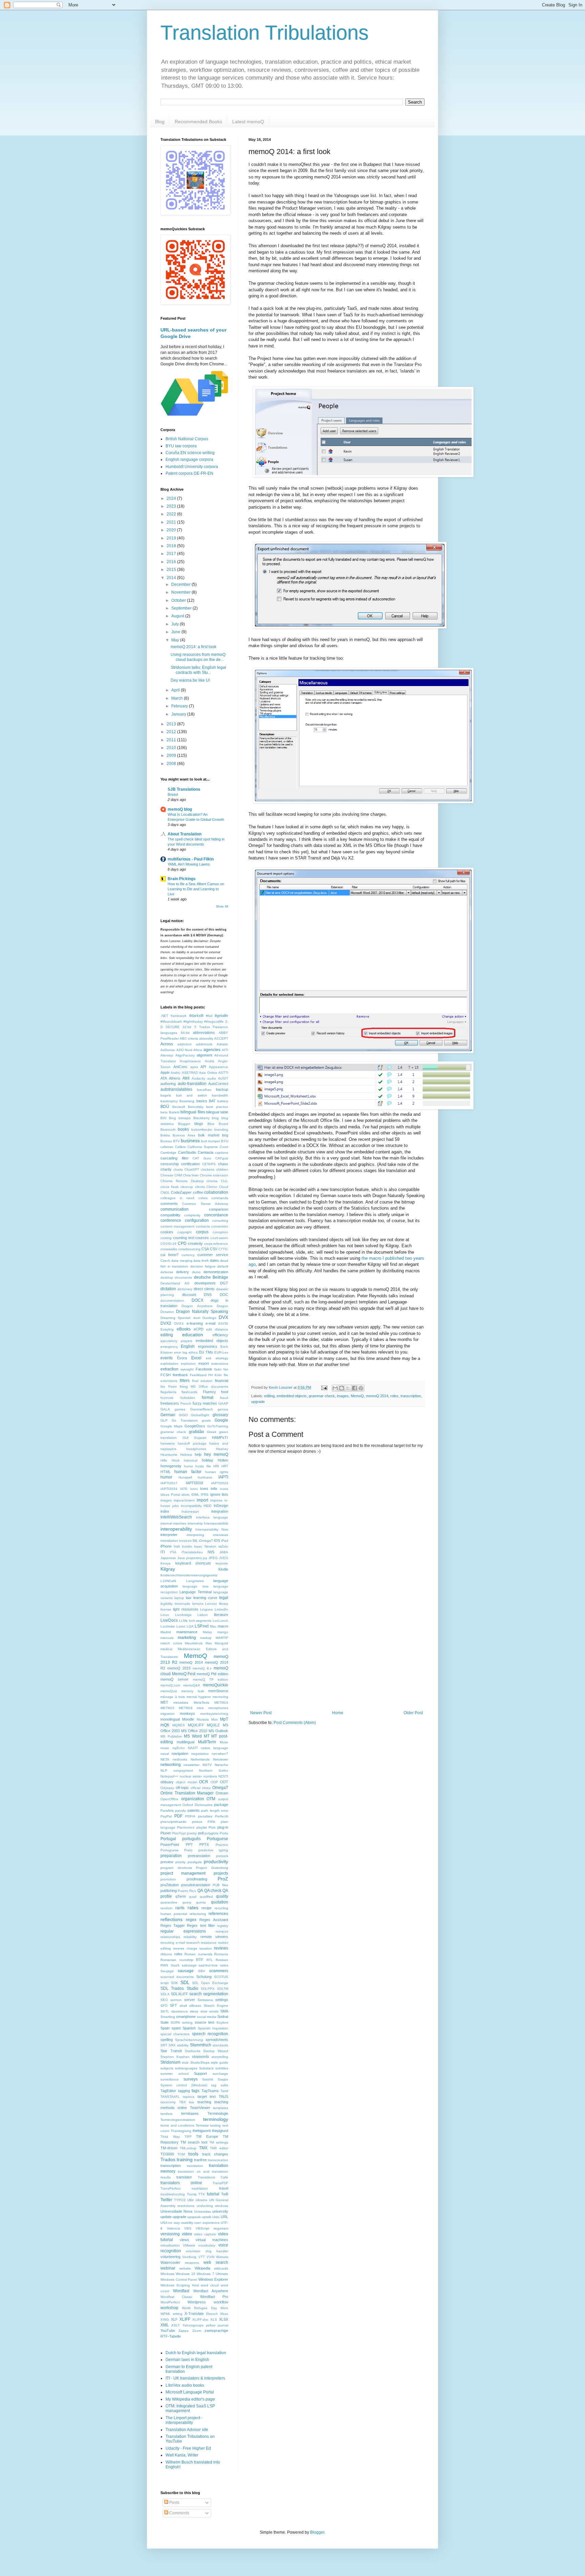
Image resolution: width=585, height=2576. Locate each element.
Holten (223, 1460)
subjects (167, 2068)
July (176, 624)
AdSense (168, 1050)
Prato (188, 1850)
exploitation (169, 1364)
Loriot (181, 1626)
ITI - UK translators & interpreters (195, 2378)
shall (183, 2006)
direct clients (204, 1289)
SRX (172, 2045)
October (179, 600)
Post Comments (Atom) (295, 1723)
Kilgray (168, 1569)
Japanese (168, 1558)
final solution (202, 1381)
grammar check (322, 1396)
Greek (212, 1432)
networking (171, 1765)
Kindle (223, 1569)
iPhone (166, 1546)
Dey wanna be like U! (190, 680)
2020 (172, 530)
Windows (167, 2274)
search (196, 1994)
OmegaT (220, 1788)
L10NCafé (168, 1581)
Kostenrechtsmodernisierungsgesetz (189, 1575)
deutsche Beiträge (211, 1277)
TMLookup (188, 2148)
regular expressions (183, 1931)
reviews (221, 1948)
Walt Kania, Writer (182, 2455)
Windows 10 (185, 2274)
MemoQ (357, 1396)
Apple (165, 1072)
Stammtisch (201, 2045)
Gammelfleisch (202, 1409)
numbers (210, 1776)
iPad (225, 1541)
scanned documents (177, 1977)
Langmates (195, 1581)
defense (167, 1272)
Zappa (183, 2331)
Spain (165, 2028)
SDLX (165, 1994)
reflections (171, 1919)
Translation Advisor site (187, 2430)
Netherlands (200, 1759)
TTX (202, 2194)
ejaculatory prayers (176, 1341)
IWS (211, 1552)
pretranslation (199, 1856)
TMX (203, 2148)
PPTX (204, 1845)
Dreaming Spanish (176, 1318)
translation (195, 2166)
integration (220, 1511)
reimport (222, 1931)
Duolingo (209, 1318)
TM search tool (194, 2142)
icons (224, 1489)
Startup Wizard (216, 2051)
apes (194, 1067)
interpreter (169, 1535)
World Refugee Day (199, 2308)
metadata (181, 1702)
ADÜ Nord (184, 1050)
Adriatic (222, 1044)
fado (218, 1369)
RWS (164, 1965)
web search (216, 2262)
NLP (164, 1771)
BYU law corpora (181, 446)
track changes (215, 2154)
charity (166, 1169)
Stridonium (170, 2062)
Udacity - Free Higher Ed (188, 2448)
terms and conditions (177, 2125)
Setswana (205, 2000)
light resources (186, 1609)
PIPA (211, 1822)
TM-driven (169, 2148)
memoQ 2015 (179, 1668)
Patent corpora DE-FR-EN (189, 473)
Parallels (167, 1811)
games (180, 1409)
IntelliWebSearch (176, 1517)
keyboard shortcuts (193, 1563)
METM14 (221, 1702)
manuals (167, 1638)
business (190, 1141)
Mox (214, 1719)
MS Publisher (171, 1736)
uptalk (207, 2217)
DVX (223, 1317)
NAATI (193, 1748)
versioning (170, 2234)
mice (200, 1708)
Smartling (168, 2017)
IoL (195, 1540)
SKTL (165, 2011)
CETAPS (209, 1164)
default (223, 1266)
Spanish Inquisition (213, 2028)
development (205, 1283)
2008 (172, 764)
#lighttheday (193, 1021)
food (225, 1392)
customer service (213, 1255)
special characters (175, 2034)
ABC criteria (189, 1038)
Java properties (190, 1558)
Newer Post (261, 1713)
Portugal (168, 1839)
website (185, 2268)
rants (180, 1908)
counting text (184, 1238)
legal (224, 1598)
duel (197, 1318)
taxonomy (168, 2102)
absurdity (206, 1038)
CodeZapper (181, 1192)
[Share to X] (348, 1388)
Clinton (212, 1187)
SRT (164, 2045)
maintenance (187, 1632)
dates (214, 1260)
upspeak (194, 2217)
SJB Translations (184, 789)
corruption (220, 1232)
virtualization (170, 2245)
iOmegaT (206, 1541)
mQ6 (165, 1725)
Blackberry (201, 1118)
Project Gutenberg (212, 1868)
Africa (198, 1050)
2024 (172, 498)
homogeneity (171, 1466)
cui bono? (169, 1255)
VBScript (202, 2228)
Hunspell (185, 1477)
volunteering (170, 2257)
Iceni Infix (209, 1489)
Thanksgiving (181, 2131)
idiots (186, 1495)
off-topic (182, 1788)
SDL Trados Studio (179, 1988)
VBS (188, 2228)
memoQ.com (170, 1685)
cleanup (187, 1187)
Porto (224, 1833)
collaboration (216, 1192)
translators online (181, 2183)
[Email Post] (324, 1387)
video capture (205, 2234)
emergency (169, 1347)
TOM (181, 2154)
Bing (172, 1118)
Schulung (204, 1977)
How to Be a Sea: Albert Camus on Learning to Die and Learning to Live (196, 889)
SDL (185, 1982)
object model (186, 1782)
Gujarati (200, 1438)
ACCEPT (221, 1038)
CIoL (224, 1181)
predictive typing (213, 1850)
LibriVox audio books (185, 2385)
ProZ (223, 1879)
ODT (224, 1782)
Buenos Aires (184, 1135)
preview (167, 1862)
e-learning (195, 1323)
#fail (209, 1016)
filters (185, 1381)
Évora (182, 1358)
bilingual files (193, 1112)
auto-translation (192, 1084)
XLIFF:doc (200, 2319)
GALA (165, 1409)
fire (163, 1387)
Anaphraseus (190, 1061)
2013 (172, 724)
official (196, 1788)
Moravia (203, 1719)
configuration (197, 1220)
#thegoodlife (214, 1021)
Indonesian (190, 1511)
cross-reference (216, 1244)
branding (221, 1130)
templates (221, 2108)
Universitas (202, 2211)
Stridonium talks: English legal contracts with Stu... (198, 670)
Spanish (189, 2028)
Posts (174, 2503)
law (189, 1598)
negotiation (200, 1754)
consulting (220, 1221)
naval (165, 1754)
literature (221, 1615)
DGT (224, 1283)
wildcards (221, 2268)
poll (201, 1833)
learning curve (205, 1598)
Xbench (212, 2314)
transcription (411, 1396)
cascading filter (175, 1158)
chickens (208, 1169)
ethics (193, 1352)
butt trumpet (211, 1141)
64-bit (185, 1033)
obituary (167, 1782)
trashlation (200, 2188)
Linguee (207, 1609)
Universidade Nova (176, 2211)
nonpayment (183, 1771)
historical (191, 1460)
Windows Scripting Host (180, 2285)
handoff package (192, 1443)
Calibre (180, 1147)
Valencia (174, 2228)
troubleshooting (173, 2194)
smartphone (186, 2017)
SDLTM (223, 1989)
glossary (220, 1415)
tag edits (220, 2085)
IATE (184, 1489)
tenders (166, 2114)
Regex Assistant (214, 1920)
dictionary (185, 1289)
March (178, 698)
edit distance (217, 1329)
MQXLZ (213, 1725)
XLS (214, 2319)
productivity (216, 1861)
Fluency (209, 1392)
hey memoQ (216, 1454)
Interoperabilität (216, 1523)
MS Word (193, 1736)
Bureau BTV (170, 1141)
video (187, 2234)
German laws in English (187, 2360)
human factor (188, 1472)
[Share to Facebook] (354, 1388)
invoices (185, 1541)
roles (394, 1396)
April (176, 690)
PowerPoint (170, 1845)
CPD (182, 1243)
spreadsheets (217, 2040)
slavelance (180, 2011)
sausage (186, 1971)
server (190, 2000)
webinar (168, 2268)
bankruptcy (169, 1101)
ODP (214, 1782)
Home (338, 1713)
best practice (217, 1107)
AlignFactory (185, 1055)
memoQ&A (192, 1685)
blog (215, 1118)
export (204, 1363)
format (208, 1398)
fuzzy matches (205, 1403)
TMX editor (219, 2148)
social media (207, 2017)
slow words (209, 2011)
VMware (189, 2245)
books (183, 1129)
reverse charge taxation (192, 1948)
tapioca (189, 2097)
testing (215, 2125)
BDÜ (165, 1107)
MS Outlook (218, 1731)
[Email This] (335, 1388)
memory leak (192, 1691)
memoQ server (175, 1679)
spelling (167, 2040)
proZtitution (170, 1885)
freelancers (170, 1403)
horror (188, 1466)
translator (184, 2177)
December (181, 584)
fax (226, 1369)
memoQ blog (180, 809)
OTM (211, 1799)
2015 (172, 570)
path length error (215, 1811)
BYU (225, 1141)
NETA (165, 1759)
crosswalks (169, 1249)
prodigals (195, 1862)
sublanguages (186, 2068)
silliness (195, 2006)
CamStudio (187, 1152)
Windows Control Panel (179, 2280)
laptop (179, 1598)
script (165, 1983)
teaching (204, 2102)
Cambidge (168, 1153)
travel (224, 2188)
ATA (164, 1078)
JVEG (224, 1558)
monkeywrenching (214, 1714)
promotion (168, 1879)
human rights (217, 1472)
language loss (195, 1586)
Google (221, 1420)
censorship (170, 1164)
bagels (166, 1095)
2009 (172, 755)
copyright (185, 1232)
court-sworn (219, 1238)
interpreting (195, 1535)
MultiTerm (207, 1742)
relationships (170, 1937)
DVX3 (179, 1324)
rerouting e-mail (173, 1943)
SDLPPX (208, 1989)
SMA (224, 2011)
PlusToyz (179, 1833)
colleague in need (177, 1198)
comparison (219, 1209)
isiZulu (223, 1546)
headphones (196, 1449)
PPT (189, 1845)
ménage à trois (173, 1697)
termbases (190, 2113)
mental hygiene (199, 1697)
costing (166, 1238)
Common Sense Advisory (205, 1204)
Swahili (208, 2079)
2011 (172, 740)
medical (166, 1649)
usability (187, 2223)
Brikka (165, 1135)
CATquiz (222, 1158)
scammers (219, 1971)
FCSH (166, 1375)
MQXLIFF (196, 1725)
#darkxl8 (196, 1016)
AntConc (180, 1067)
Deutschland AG (175, 1283)
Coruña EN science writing (190, 453)
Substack (206, 2068)
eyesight (187, 1369)
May (176, 640)
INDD (208, 1506)
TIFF (188, 2137)
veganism (221, 2228)
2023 (172, 506)
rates (193, 1908)
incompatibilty (191, 1506)
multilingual (186, 1742)
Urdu (216, 2217)
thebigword (202, 2131)
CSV (214, 1249)
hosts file (203, 1466)
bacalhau (204, 1090)
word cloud (210, 2285)
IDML (195, 1495)
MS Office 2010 (194, 1731)
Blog (160, 122)
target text (207, 2096)
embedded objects (292, 1396)
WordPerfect (170, 2302)
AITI (225, 1050)
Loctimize (168, 1626)
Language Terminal (195, 1592)
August (178, 616)
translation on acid (194, 2171)
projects (221, 1873)
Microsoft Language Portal (190, 2392)
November (181, 592)
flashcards (189, 1392)
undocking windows (212, 2206)
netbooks (180, 1759)
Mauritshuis (194, 1643)
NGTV (207, 1765)
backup (222, 1089)
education (193, 1335)
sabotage (189, 1965)
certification (190, 1164)
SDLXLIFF (180, 1994)
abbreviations (204, 1032)
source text (204, 2022)
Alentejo (167, 1055)
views (185, 2240)
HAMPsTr (220, 1438)
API (203, 1067)
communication (175, 1209)
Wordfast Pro (214, 2297)
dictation (168, 1289)
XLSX (224, 2319)
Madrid (166, 1632)
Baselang (187, 1101)
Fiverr (172, 1387)
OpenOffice (169, 1799)
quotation (220, 1902)
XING (165, 2319)
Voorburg (189, 2257)
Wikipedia (202, 2268)
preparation (171, 1856)
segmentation (216, 1994)
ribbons (166, 1954)
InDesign (221, 1506)
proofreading (197, 1879)
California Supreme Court (208, 1147)
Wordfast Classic (177, 2297)
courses (202, 1238)
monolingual (170, 1719)
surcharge (220, 2074)
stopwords (201, 2057)
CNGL (165, 1193)
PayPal (166, 1816)
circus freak (170, 1187)
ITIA (173, 1552)
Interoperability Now (212, 1529)
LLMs (183, 1621)
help (198, 1454)
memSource (218, 1691)
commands (220, 1198)
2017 (172, 554)
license (166, 1609)
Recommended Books (198, 122)
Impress (216, 1500)
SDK (175, 1983)
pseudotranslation (196, 1885)
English (188, 1346)
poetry (192, 1833)
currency (188, 1255)
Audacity (198, 1078)
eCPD (199, 1329)
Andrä (210, 1061)
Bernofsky (196, 1107)
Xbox (224, 2314)
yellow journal (217, 2325)
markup (206, 1638)
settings (222, 2000)
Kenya (166, 1563)
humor (166, 1477)
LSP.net (202, 1626)
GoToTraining (218, 1426)
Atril (186, 1078)
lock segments (200, 1621)
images (343, 1396)
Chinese (167, 1175)
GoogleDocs (195, 1426)
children (222, 1169)
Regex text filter (201, 1925)
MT (207, 1736)
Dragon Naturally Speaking (202, 1312)
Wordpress (197, 2302)
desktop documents (176, 1278)
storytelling (220, 2057)
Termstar (202, 2125)
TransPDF (220, 2183)
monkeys (187, 1713)
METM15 (167, 1708)
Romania (221, 1954)
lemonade (182, 1604)
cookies (167, 1232)
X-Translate (194, 2314)
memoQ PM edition (212, 1674)
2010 (172, 748)
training (185, 2159)
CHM (178, 1175)
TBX (182, 2102)
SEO (164, 2000)
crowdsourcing (189, 1249)
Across (167, 1044)
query (187, 1902)
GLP (164, 1420)
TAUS (223, 2096)
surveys (191, 2079)
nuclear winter (191, 1776)
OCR (204, 1782)
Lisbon (203, 1615)
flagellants (168, 1392)
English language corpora (189, 460)
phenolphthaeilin (174, 1822)
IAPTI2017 (169, 1483)
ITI (163, 1552)
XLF (174, 2319)
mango (223, 1632)
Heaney (222, 1449)
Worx (224, 2308)
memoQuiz (169, 1691)
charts (178, 1169)
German (168, 1415)
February (180, 706)
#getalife (221, 1016)
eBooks (184, 1329)
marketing (187, 1638)
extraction (169, 1369)
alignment (204, 1055)
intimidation (169, 1541)
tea (191, 2102)
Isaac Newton (205, 1546)
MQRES (179, 1725)
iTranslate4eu (192, 1552)
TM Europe (207, 2136)
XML (165, 2325)
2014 (172, 578)
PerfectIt (222, 1816)
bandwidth (220, 1095)
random (166, 1908)
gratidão (197, 1432)
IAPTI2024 (169, 1489)
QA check (213, 1891)
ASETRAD (190, 1073)
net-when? (220, 1754)
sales (224, 1965)
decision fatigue (203, 1266)
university (220, 2211)
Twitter (166, 2200)
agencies (212, 1050)
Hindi (176, 1460)
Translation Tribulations (265, 33)
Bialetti (174, 1112)
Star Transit (171, 2051)
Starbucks (193, 2051)
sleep (194, 2011)
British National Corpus (187, 439)
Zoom (197, 2331)
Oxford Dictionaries (197, 1805)
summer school (175, 2074)
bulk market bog (213, 1135)
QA (200, 1891)
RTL (210, 1960)
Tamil (224, 2091)
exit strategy (217, 1358)
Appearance (219, 1067)
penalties (205, 1816)
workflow (221, 2302)
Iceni (194, 1489)
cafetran (167, 1147)
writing (178, 2314)
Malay (207, 1632)
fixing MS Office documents (204, 1387)
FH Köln (215, 1375)
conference (171, 1220)
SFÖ (164, 2006)
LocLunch (220, 1621)
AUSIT (223, 1078)
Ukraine (202, 2200)
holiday (208, 1460)
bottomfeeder (202, 1130)
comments (169, 1204)
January (179, 714)
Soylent (222, 2023)
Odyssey (167, 1788)
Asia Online (208, 1073)
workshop (169, 2308)
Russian (222, 1960)
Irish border (183, 1546)
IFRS (205, 1495)
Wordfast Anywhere (211, 2291)
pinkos (197, 1822)
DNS (208, 1295)
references (218, 1914)
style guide (220, 2062)
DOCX (198, 1300)
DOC (224, 1295)
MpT (224, 1719)
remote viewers (214, 1937)
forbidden (188, 1398)
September (182, 608)
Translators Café (213, 2177)
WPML (166, 2314)
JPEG (213, 1558)
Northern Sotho (214, 1771)
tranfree (200, 2160)
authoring (168, 1084)
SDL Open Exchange (210, 1983)
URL (224, 2217)
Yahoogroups (193, 2325)
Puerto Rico (187, 1891)
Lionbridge (183, 1615)
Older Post (413, 1713)
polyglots (211, 1833)
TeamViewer (200, 2108)
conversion (220, 1226)
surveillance (170, 2079)
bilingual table (217, 1112)
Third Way (170, 2137)
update (166, 2217)
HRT (225, 1466)
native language (214, 1748)
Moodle (188, 1719)
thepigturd (220, 2131)
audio (212, 1078)
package (221, 1805)
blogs (199, 1124)
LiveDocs (169, 1620)
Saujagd (167, 1971)
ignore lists (219, 1494)
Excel (196, 1358)
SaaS (175, 1965)
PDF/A (190, 1816)
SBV (202, 1971)
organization (193, 1799)
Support (200, 2073)
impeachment (184, 1500)
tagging (184, 2091)
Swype (223, 2079)
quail (193, 1897)
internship (195, 1523)
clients (200, 1187)
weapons (192, 2263)
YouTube (168, 2330)
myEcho (179, 1748)
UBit (190, 2200)
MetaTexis (201, 1702)
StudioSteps (200, 2062)
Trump (192, 2194)
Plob (212, 1827)
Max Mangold (217, 1643)
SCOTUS (221, 1977)
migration (168, 1714)
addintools (204, 1044)
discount (189, 1295)
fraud (224, 1398)
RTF (200, 1960)
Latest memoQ (248, 122)
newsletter (191, 1765)
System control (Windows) (184, 2085)
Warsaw (222, 2257)
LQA (190, 1626)
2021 (172, 522)
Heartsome (169, 1455)
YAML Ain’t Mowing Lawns (189, 864)
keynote (222, 1563)
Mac (213, 1626)
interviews (221, 1535)
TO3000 (167, 2154)
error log (181, 1352)
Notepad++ (169, 1776)
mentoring (220, 1697)
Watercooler (170, 2262)
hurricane (205, 1477)
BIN (163, 1118)
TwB (225, 2194)
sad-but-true (208, 1965)
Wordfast (181, 2291)
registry (223, 1926)
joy (205, 1558)
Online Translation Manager (187, 1793)
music (165, 1748)
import (202, 1500)
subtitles (222, 2068)
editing (269, 1396)
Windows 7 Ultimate (212, 2274)
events (167, 1358)
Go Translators (185, 1420)
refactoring (198, 1914)
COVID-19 (168, 1244)
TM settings (219, 2142)
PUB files (220, 1885)
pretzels (222, 1856)
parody (180, 1811)
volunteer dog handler (207, 2251)
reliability (190, 1937)
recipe (207, 1908)
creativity (195, 1243)
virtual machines (212, 2240)
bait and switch (192, 1095)
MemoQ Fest (184, 1674)
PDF (178, 1816)
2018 (172, 546)
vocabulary (207, 2245)
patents (194, 1810)
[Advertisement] (337, 1655)
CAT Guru (202, 1158)
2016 (172, 562)
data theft (201, 1261)
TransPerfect (170, 2188)
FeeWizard (198, 1375)
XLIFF (185, 2319)
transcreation (218, 2160)
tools (193, 2154)
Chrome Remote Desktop (182, 1181)
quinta (201, 1902)
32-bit (187, 1027)
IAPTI (223, 1477)
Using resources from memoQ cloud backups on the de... (198, 657)
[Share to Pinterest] (361, 1388)
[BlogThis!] (342, 1388)
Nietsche (221, 1765)
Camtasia (205, 1152)
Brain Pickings (182, 879)
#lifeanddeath (171, 1021)
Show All (222, 907)
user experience (207, 2223)
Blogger (184, 1124)
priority (180, 1862)
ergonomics (208, 1346)
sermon (176, 2000)
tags (196, 2091)
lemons (198, 1604)
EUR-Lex (221, 1352)
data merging (182, 1261)
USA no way (170, 2223)
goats (206, 1420)
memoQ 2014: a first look (193, 647)
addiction (185, 1044)
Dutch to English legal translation (196, 2353)
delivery (182, 1272)
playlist (202, 1827)
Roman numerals (198, 1954)
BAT (212, 1101)
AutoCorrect (218, 1084)
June (176, 632)
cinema (212, 1181)
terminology (216, 2119)
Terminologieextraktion (178, 2120)
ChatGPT (192, 1169)
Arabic (176, 1073)
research (193, 1943)
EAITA (223, 1324)
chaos (223, 1164)
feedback (180, 1375)
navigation (180, 1753)
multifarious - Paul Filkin (191, 859)
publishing (169, 1891)
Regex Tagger (173, 1925)
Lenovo (211, 1604)
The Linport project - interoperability (184, 2420)
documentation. (173, 1301)
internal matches (173, 1523)
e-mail (210, 1323)
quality (222, 1896)
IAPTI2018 (194, 1483)
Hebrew (186, 1455)
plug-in (223, 1827)
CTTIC (223, 1249)
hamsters (168, 1443)
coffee (198, 1192)
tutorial (213, 2194)
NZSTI (223, 1776)
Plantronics (186, 1827)
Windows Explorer (213, 2279)
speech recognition (210, 2034)
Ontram (222, 1793)
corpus (202, 1232)
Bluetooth (168, 1130)
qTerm (181, 1896)
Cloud (224, 1187)
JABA (224, 1552)
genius (223, 1409)
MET (164, 1702)
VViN (210, 2257)
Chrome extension (214, 1175)
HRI (216, 1466)
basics (202, 1101)
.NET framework (174, 1016)
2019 (172, 538)
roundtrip (186, 1960)
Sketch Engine (216, 2006)
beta (164, 1112)
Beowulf (179, 1107)
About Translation (185, 834)
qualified (206, 1897)
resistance (209, 1943)
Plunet (166, 1833)
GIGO (183, 1415)
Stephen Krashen (175, 2057)
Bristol (173, 794)
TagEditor (168, 2091)
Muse (224, 1742)
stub (185, 2062)
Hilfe (164, 1460)
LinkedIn (221, 1609)
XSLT (176, 2325)
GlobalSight (200, 1415)
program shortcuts (176, 1868)
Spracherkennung (189, 2040)
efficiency (220, 1335)
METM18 (186, 1708)
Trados (168, 2159)
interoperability (176, 1529)
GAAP (223, 1403)
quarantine (169, 1902)
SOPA (175, 2023)
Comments (179, 2513)
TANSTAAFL (170, 2097)
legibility (167, 1604)
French (186, 1403)
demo (196, 1272)
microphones (218, 1708)
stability (183, 2045)
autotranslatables (176, 1089)
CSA (205, 1249)
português (191, 1839)
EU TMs (206, 1352)
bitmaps (185, 1118)
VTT (202, 2257)
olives (206, 1788)
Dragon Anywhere (197, 1306)
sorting (187, 2023)
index (165, 1511)
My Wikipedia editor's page (190, 2399)
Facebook (204, 1369)
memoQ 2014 (377, 1396)
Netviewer (221, 1759)
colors (203, 1198)
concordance (216, 1215)
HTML (166, 1472)
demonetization (216, 1272)
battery (223, 1101)
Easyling (167, 1329)
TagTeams (210, 2091)
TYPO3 (180, 2200)
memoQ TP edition (211, 1679)
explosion (188, 1364)
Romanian (168, 1960)
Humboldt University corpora (192, 467)
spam (176, 2028)
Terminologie (218, 2113)
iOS (217, 1540)
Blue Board (218, 1124)
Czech (165, 1261)
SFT (174, 2005)
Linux (165, 1615)
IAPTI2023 (220, 1483)
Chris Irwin (191, 1175)
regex (191, 1920)
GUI (186, 1438)
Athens (175, 1078)
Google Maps (171, 1426)
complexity (192, 1215)
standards (220, 2045)
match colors (171, 1643)
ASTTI (223, 1073)
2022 (172, 514)
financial (222, 1381)
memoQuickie (215, 1685)
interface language (212, 1517)
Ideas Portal (170, 1495)
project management (183, 1873)
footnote (167, 1398)
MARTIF (222, 1638)
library (224, 1604)
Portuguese (218, 1839)
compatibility (170, 1215)
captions (222, 1153)
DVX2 (166, 1323)
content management (177, 1226)
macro (223, 1626)
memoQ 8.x (202, 1668)
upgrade (258, 1402)
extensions (220, 1364)
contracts (203, 1226)
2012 (172, 732)
